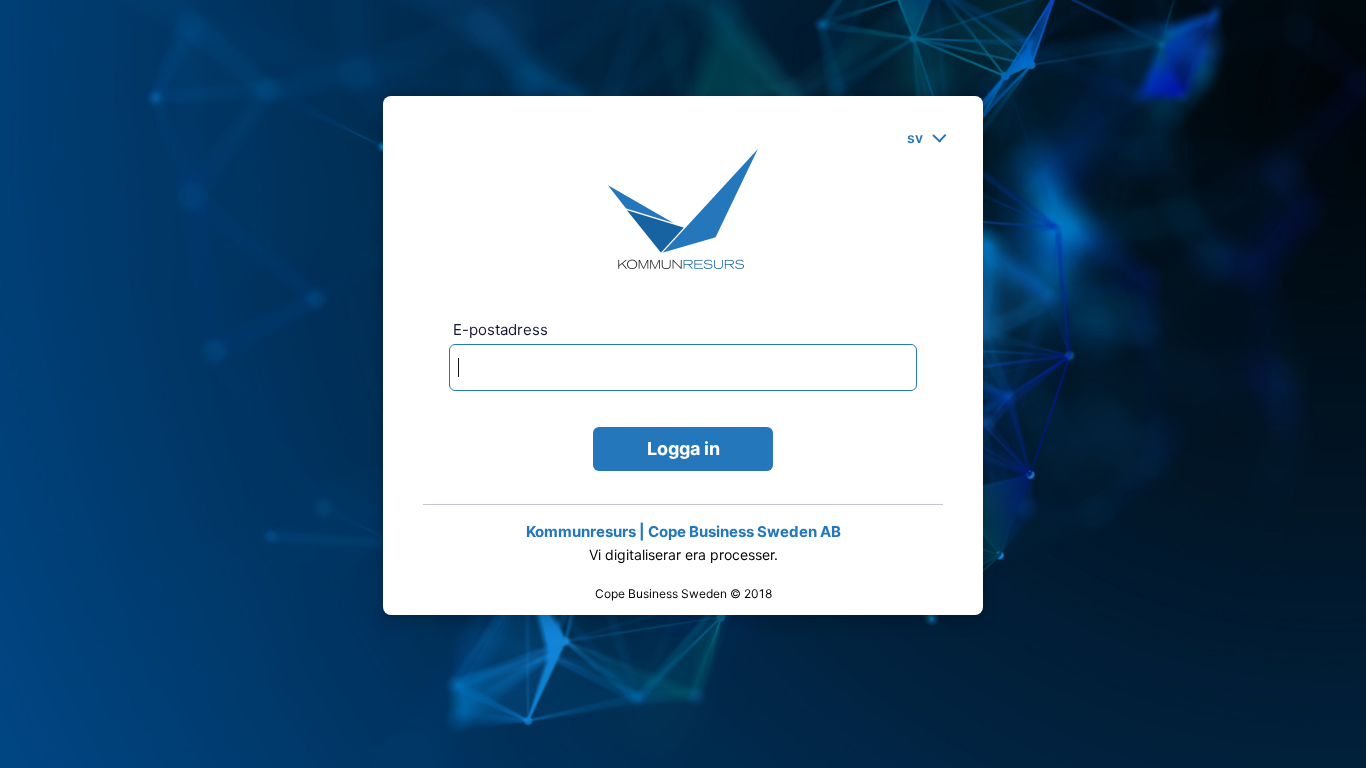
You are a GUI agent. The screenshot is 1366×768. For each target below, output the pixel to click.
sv (915, 137)
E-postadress (500, 329)
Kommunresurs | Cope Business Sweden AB (683, 531)
